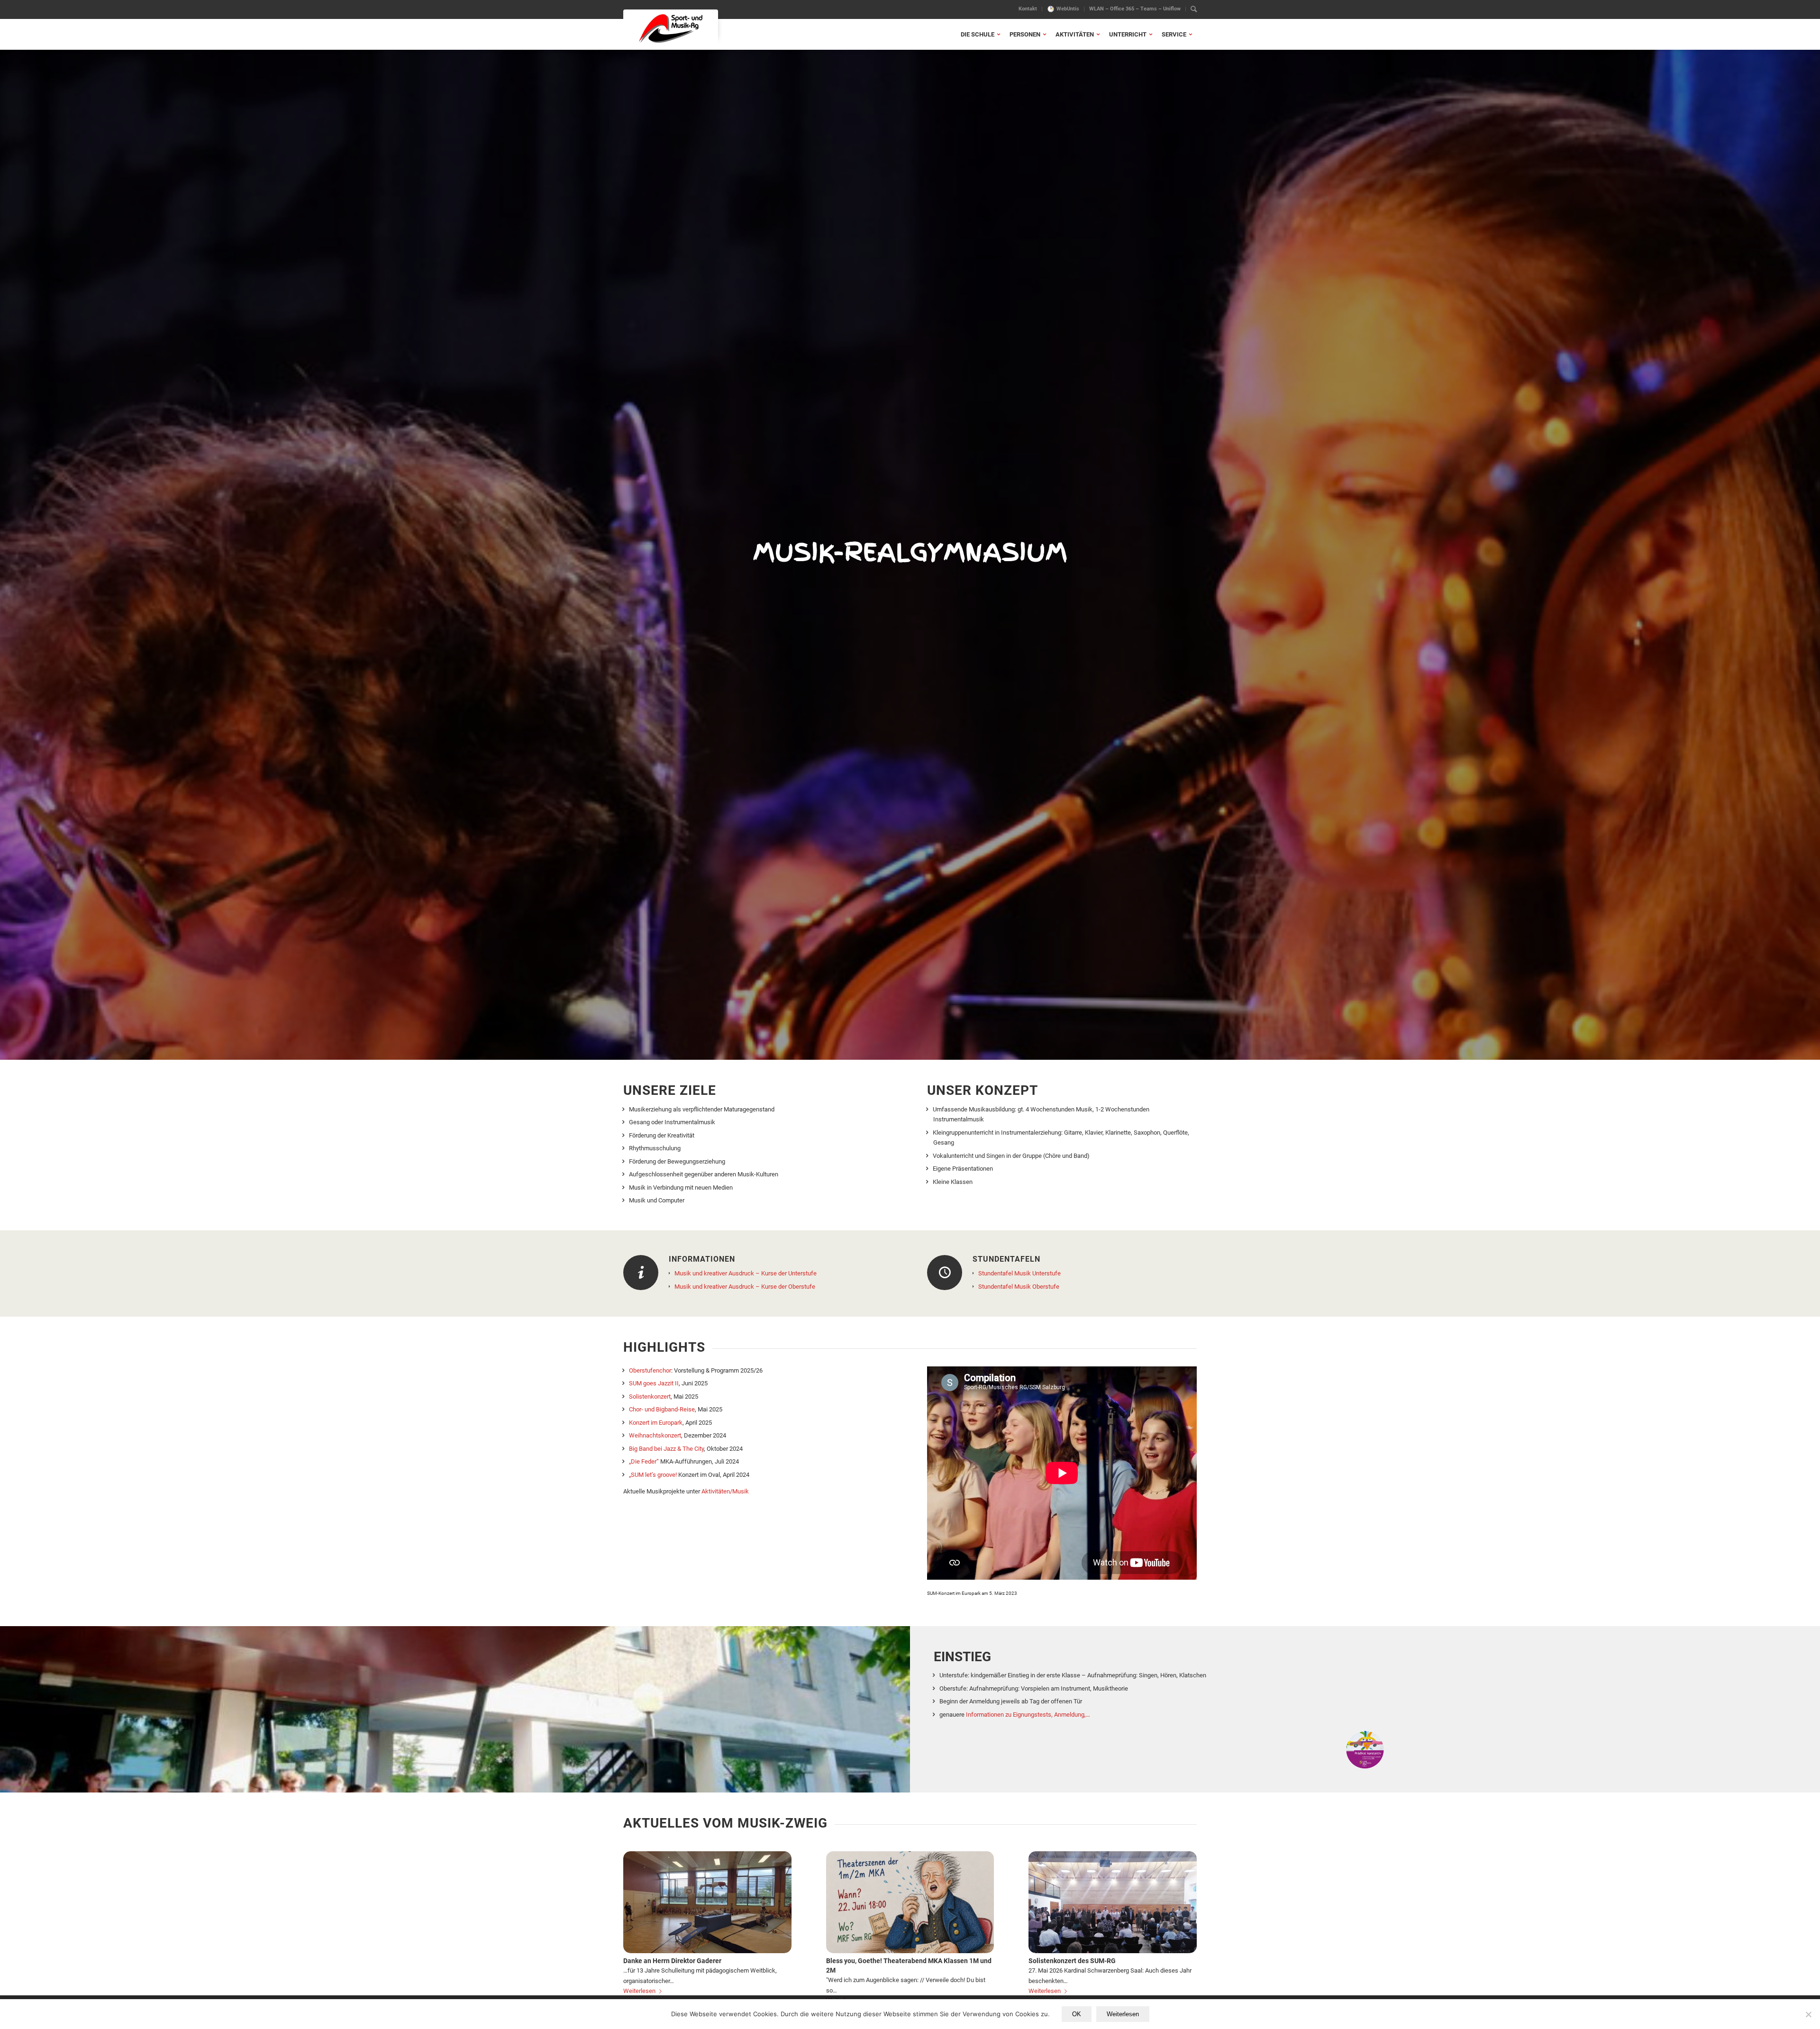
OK (1077, 2014)
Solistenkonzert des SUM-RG (1072, 1961)
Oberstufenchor (650, 1370)
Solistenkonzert (650, 1397)
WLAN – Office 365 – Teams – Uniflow (1135, 9)
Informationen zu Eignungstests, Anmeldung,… (1028, 1715)
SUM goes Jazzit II (654, 1383)
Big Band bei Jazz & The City (666, 1449)
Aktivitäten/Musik (725, 1491)
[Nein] (1808, 2014)
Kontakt (1028, 9)
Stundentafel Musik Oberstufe (1019, 1287)
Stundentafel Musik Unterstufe (1019, 1273)
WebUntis (1068, 9)
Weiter (1183, 1910)
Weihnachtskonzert (655, 1435)
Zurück (637, 1910)
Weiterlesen (639, 1991)
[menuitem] (1028, 9)
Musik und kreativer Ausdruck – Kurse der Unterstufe (746, 1273)
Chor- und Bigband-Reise (662, 1409)
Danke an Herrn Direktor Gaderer (672, 1961)
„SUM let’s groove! (653, 1475)
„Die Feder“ (644, 1461)
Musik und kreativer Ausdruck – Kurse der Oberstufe (745, 1287)
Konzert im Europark (656, 1423)
